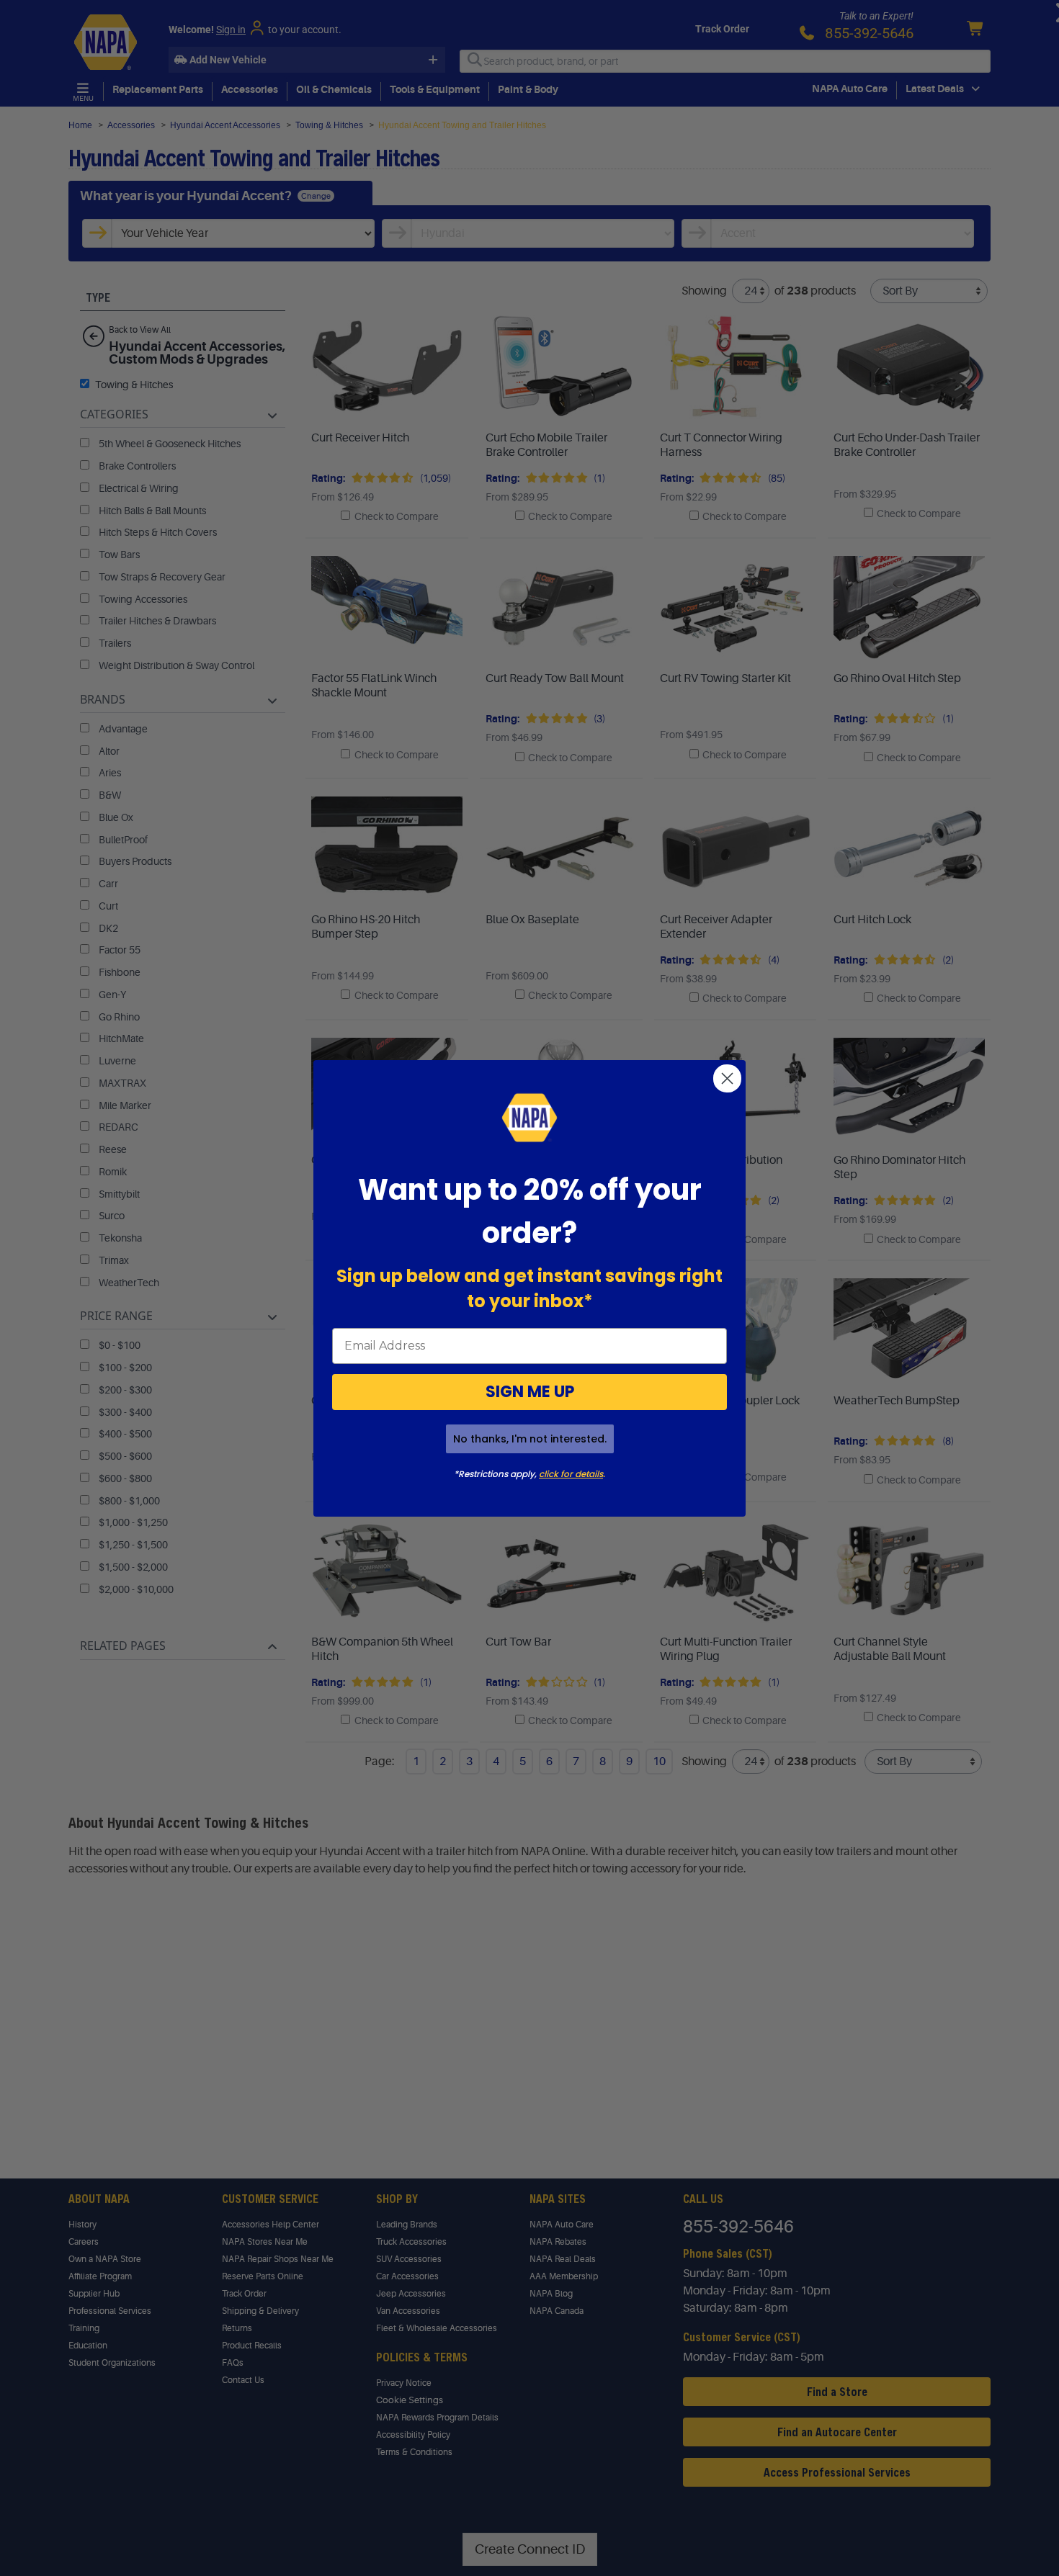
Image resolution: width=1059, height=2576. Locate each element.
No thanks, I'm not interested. (530, 1439)
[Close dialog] (727, 1078)
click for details (571, 1474)
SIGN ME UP (530, 1392)
